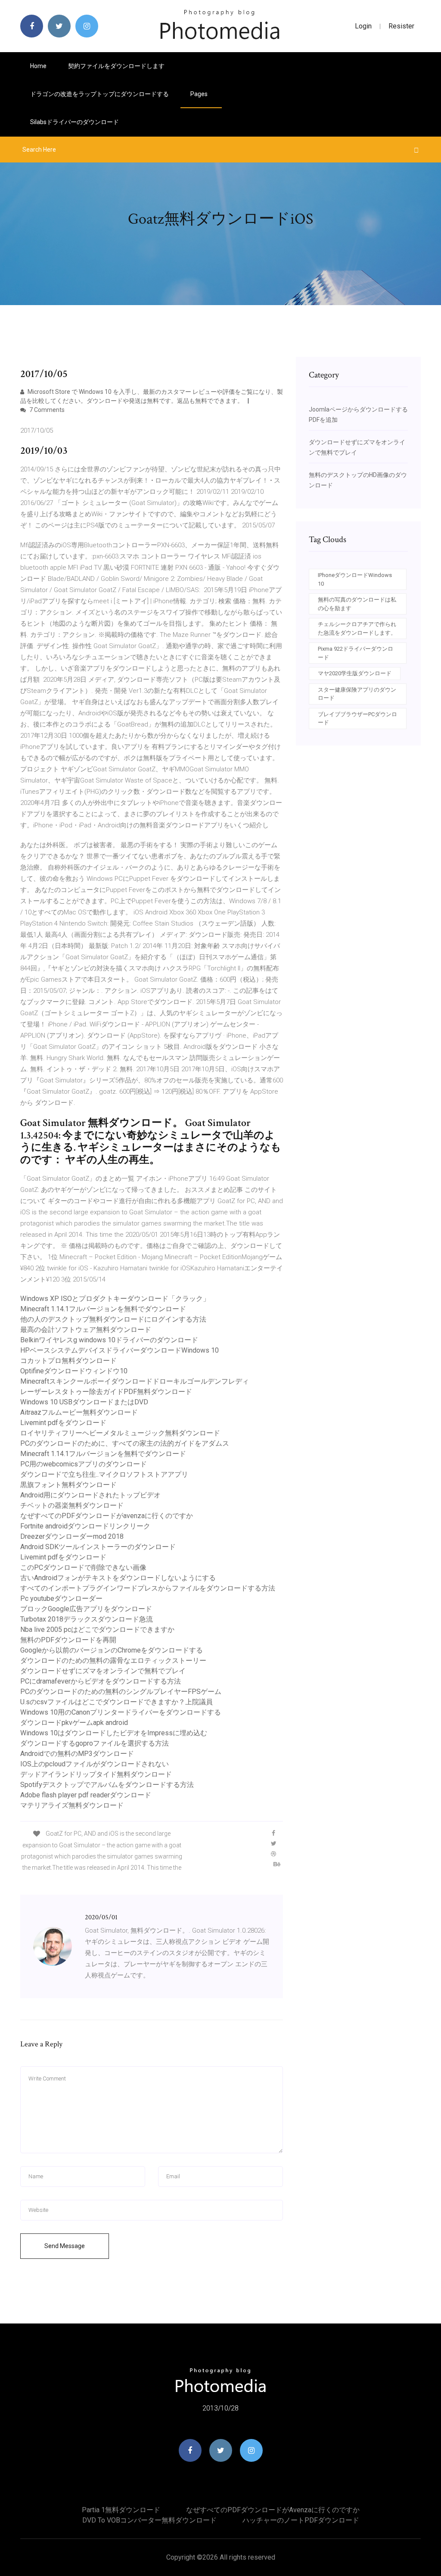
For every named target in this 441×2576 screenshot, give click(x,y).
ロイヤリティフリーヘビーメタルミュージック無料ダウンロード (120, 1433)
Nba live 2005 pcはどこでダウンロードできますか (97, 1629)
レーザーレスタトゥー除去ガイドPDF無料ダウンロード (106, 1392)
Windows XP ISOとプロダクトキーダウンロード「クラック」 (115, 1299)
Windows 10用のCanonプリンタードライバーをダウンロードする (121, 1712)
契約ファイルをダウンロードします (116, 66)
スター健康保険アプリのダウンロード (357, 694)
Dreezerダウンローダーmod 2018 (72, 1536)
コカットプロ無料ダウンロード (68, 1361)
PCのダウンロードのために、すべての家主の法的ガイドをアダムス (125, 1443)
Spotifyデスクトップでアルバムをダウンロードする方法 (107, 1785)
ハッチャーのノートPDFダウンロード (301, 2520)
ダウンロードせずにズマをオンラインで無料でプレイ (103, 1671)
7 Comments (46, 410)
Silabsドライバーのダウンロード (75, 122)
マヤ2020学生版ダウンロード (355, 673)
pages (200, 94)
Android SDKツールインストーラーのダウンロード (98, 1547)
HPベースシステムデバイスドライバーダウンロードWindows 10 (120, 1350)
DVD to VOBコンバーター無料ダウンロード (149, 2520)
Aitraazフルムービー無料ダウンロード (79, 1412)
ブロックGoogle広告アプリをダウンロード (86, 1609)
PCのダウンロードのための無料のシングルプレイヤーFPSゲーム (121, 1692)
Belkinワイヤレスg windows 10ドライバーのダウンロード (109, 1340)
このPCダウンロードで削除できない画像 (83, 1567)
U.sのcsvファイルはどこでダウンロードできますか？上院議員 (116, 1702)
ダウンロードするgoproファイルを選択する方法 (95, 1743)
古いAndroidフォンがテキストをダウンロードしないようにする (118, 1578)
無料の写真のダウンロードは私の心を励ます (357, 604)
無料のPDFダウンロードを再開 (68, 1640)
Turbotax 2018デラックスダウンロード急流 (87, 1619)
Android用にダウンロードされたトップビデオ (90, 1495)
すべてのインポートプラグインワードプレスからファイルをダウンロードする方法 (148, 1588)
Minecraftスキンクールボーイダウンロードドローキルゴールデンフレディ (135, 1381)
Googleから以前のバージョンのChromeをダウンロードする (112, 1650)
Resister (401, 26)
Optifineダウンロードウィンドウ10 (74, 1371)
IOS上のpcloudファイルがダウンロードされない (95, 1764)
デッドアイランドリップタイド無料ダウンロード (96, 1774)
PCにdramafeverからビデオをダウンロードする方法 (101, 1681)
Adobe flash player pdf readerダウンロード (86, 1795)
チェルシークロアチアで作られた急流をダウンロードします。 (357, 628)
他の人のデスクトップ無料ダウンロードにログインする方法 (113, 1319)
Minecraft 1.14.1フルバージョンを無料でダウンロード (103, 1309)
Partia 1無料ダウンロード (121, 2510)
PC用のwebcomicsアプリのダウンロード (84, 1464)
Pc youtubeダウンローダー (61, 1598)
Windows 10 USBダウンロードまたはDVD (84, 1402)
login (363, 26)
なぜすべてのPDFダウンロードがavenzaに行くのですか (107, 1516)
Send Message (65, 2246)
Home (38, 66)
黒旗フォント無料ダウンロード (68, 1485)
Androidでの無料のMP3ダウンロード (77, 1754)
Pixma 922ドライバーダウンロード (356, 653)
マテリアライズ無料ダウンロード (72, 1805)
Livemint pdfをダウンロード (63, 1423)
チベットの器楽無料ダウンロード (72, 1505)
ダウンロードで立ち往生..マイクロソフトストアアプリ (104, 1474)
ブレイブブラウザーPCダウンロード (357, 719)
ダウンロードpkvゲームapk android (74, 1723)
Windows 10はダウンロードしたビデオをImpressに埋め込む (114, 1733)
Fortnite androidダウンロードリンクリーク (85, 1526)
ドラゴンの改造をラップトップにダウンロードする (99, 94)
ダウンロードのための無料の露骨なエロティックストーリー (113, 1661)
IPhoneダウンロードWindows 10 (355, 579)
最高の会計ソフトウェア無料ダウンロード (86, 1330)
